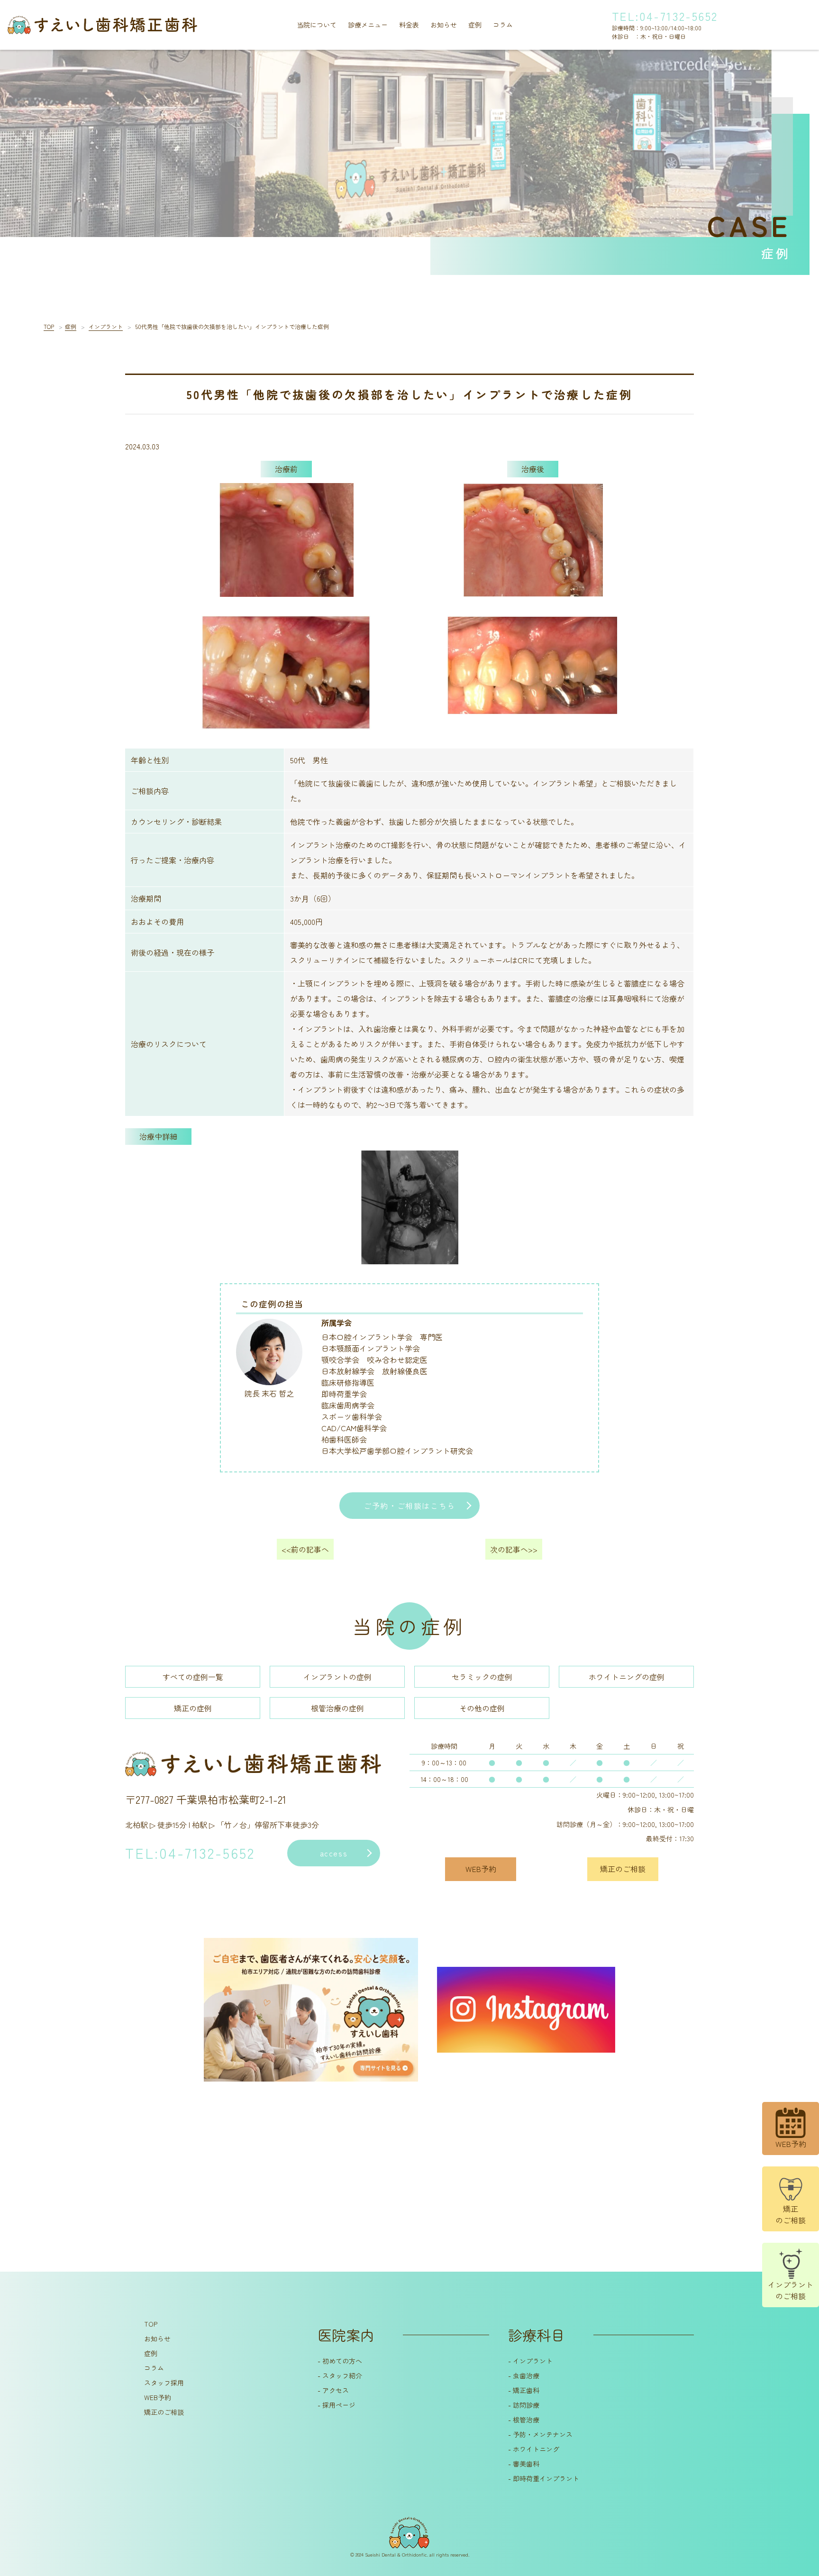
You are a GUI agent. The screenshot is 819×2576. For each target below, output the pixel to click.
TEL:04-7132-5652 (665, 16)
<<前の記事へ (305, 1549)
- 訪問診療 (524, 2405)
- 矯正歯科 (524, 2390)
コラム (503, 25)
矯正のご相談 (791, 2214)
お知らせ (444, 25)
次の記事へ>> (514, 1549)
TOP (151, 2324)
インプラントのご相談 (791, 2290)
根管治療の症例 (337, 1708)
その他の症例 (482, 1708)
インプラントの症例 (337, 1677)
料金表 (409, 25)
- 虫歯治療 (524, 2375)
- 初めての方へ (340, 2361)
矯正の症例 (193, 1708)
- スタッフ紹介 (340, 2375)
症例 (475, 25)
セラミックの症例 (482, 1677)
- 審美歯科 (524, 2464)
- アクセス (333, 2390)
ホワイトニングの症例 (627, 1677)
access (334, 1853)
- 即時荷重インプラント (544, 2478)
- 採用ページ (337, 2405)
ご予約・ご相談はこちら (409, 1506)
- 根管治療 (524, 2420)
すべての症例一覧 (193, 1677)
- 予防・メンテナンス (540, 2434)
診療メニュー (368, 25)
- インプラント (530, 2361)
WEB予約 (158, 2397)
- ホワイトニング (534, 2449)
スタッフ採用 (164, 2383)
